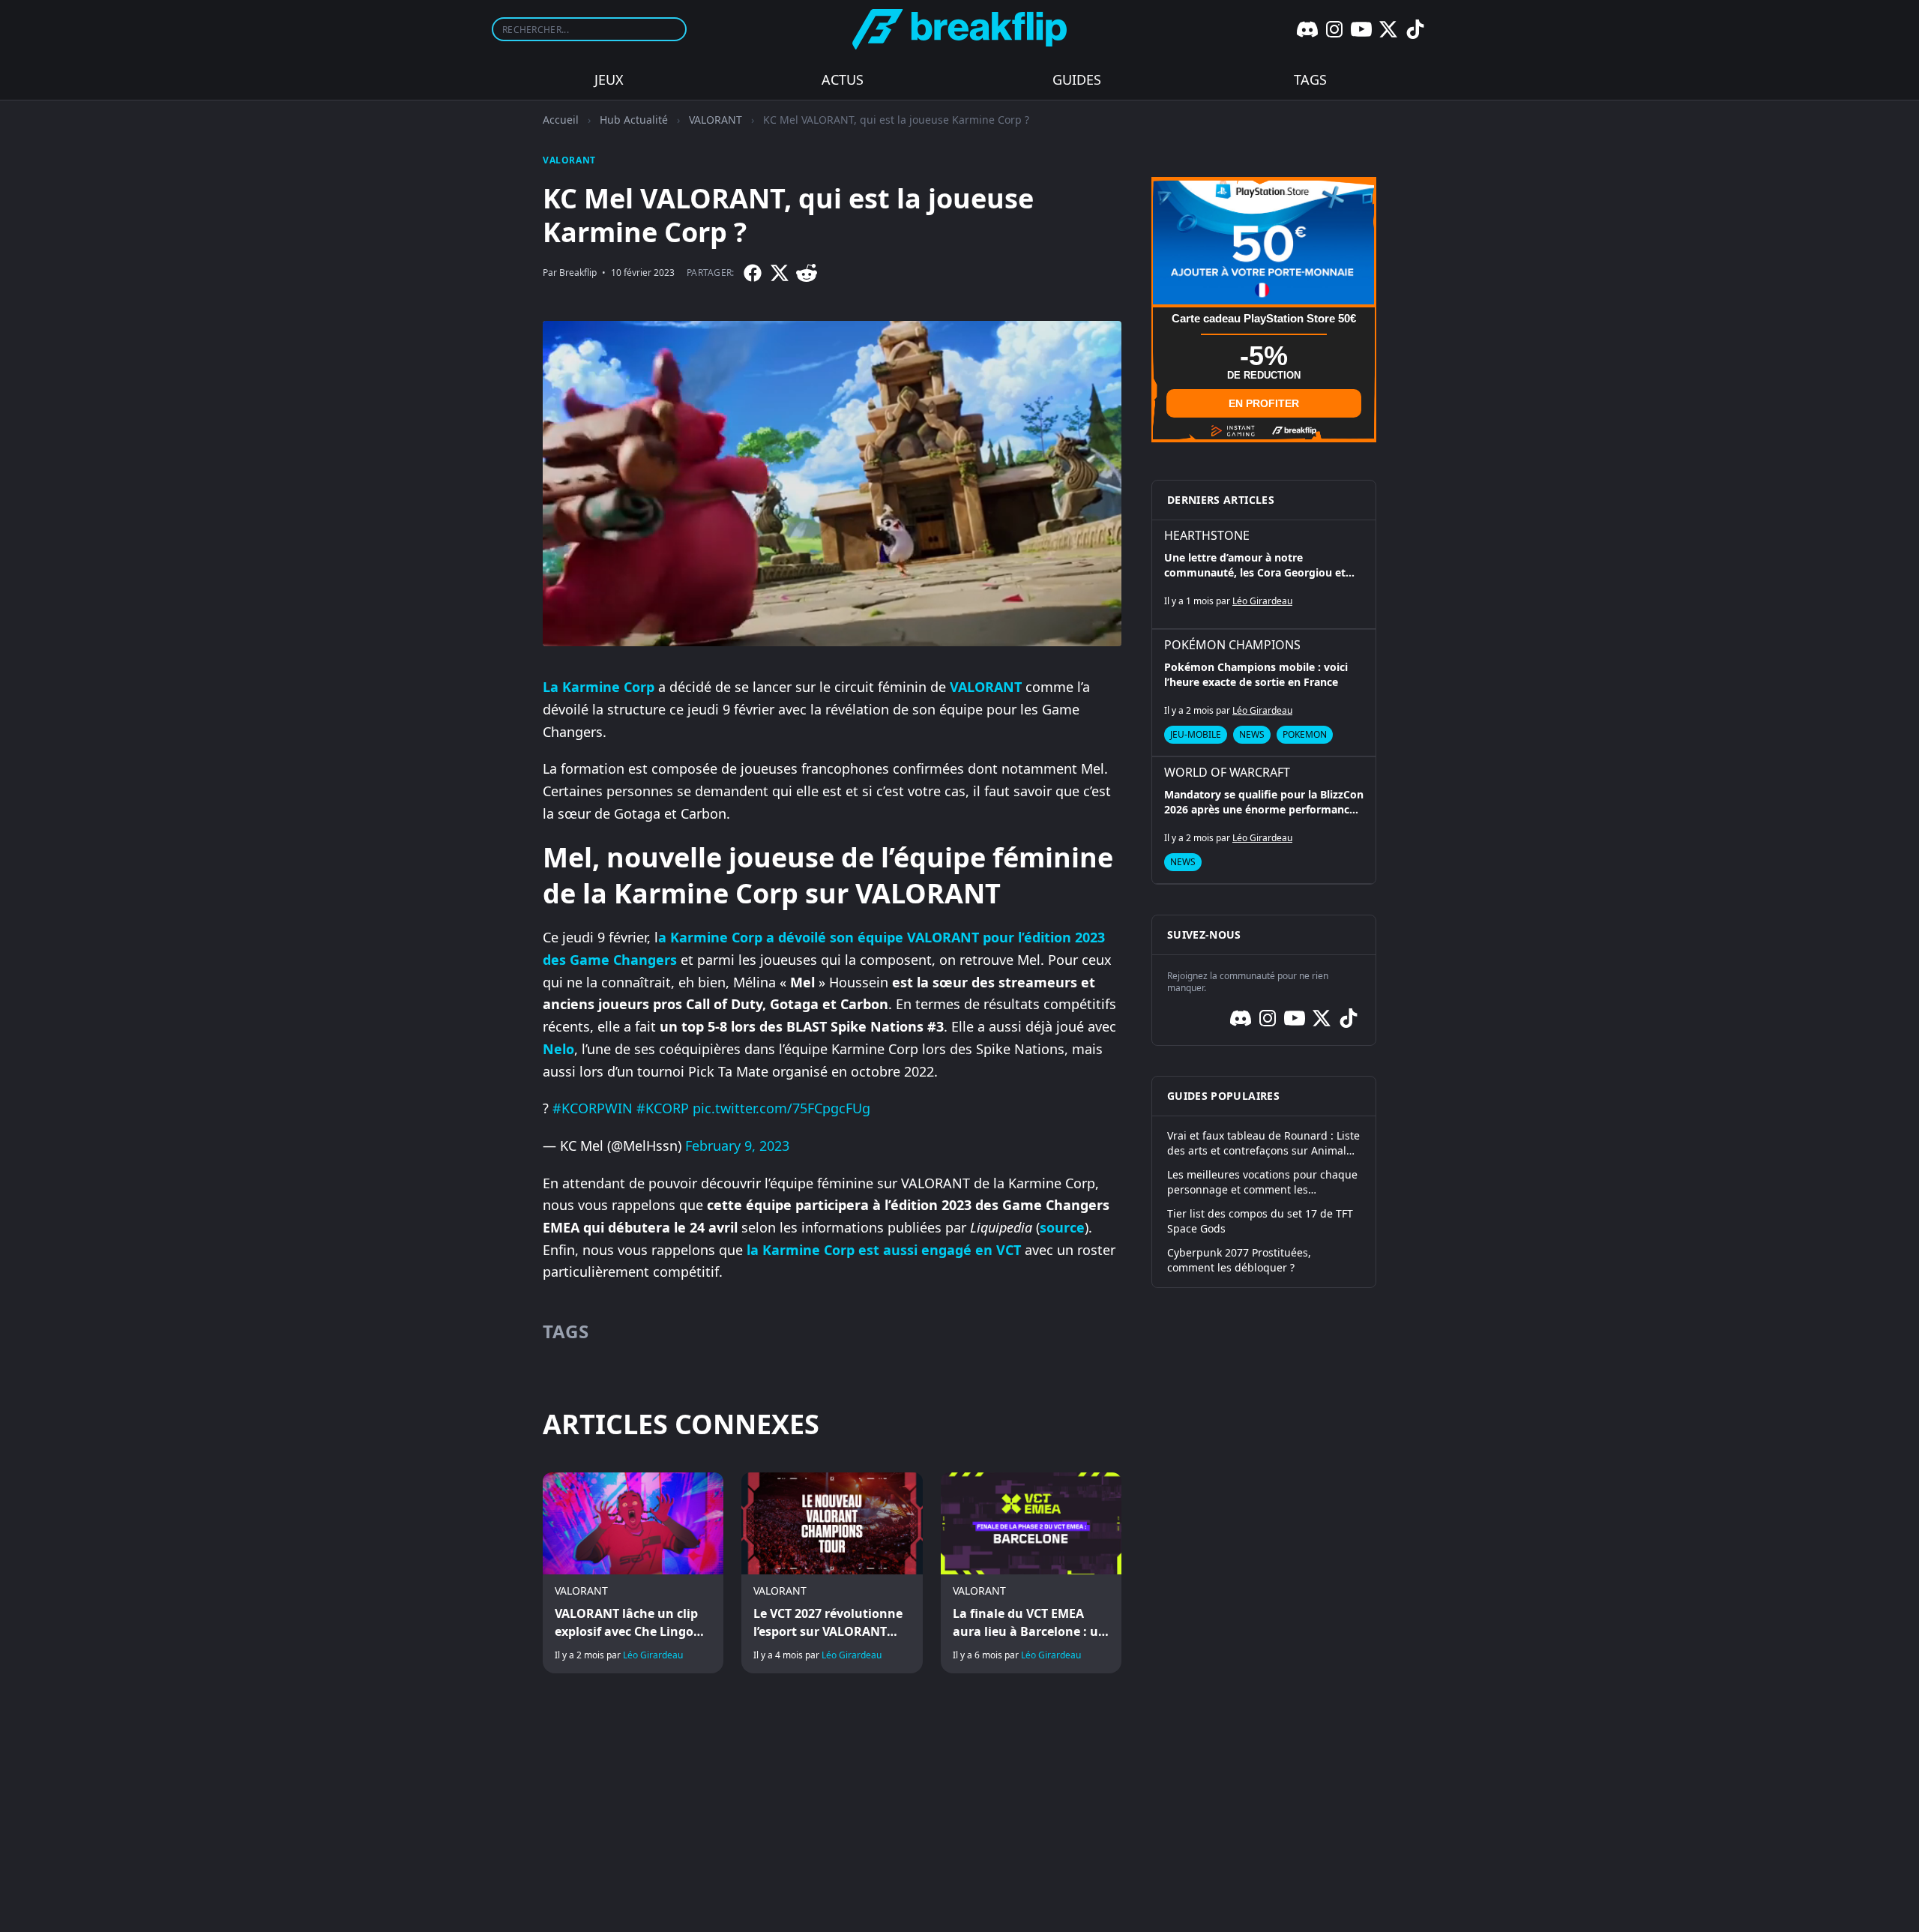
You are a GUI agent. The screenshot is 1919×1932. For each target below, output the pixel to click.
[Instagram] (1334, 29)
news (1252, 734)
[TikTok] (1415, 29)
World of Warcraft (1227, 772)
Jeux (609, 79)
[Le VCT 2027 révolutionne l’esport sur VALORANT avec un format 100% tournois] (832, 1573)
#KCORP (663, 1108)
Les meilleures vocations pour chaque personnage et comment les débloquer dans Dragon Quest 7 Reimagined (1262, 1182)
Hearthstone (1207, 535)
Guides (1077, 79)
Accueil (561, 120)
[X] (1388, 29)
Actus (843, 79)
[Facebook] (753, 273)
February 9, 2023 (737, 1146)
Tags (1310, 79)
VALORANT (716, 120)
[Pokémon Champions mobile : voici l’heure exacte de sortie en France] (1264, 693)
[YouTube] (1361, 29)
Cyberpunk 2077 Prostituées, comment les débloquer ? (1239, 1260)
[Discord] (1307, 29)
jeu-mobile (1196, 734)
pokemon (1305, 734)
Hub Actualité (634, 120)
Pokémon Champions (1232, 645)
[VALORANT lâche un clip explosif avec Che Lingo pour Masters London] (633, 1573)
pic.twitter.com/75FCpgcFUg (781, 1108)
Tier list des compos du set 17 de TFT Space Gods (1260, 1221)
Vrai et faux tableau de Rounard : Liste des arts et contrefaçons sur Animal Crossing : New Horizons (1263, 1143)
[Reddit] (807, 273)
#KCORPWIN (593, 1108)
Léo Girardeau (653, 1655)
